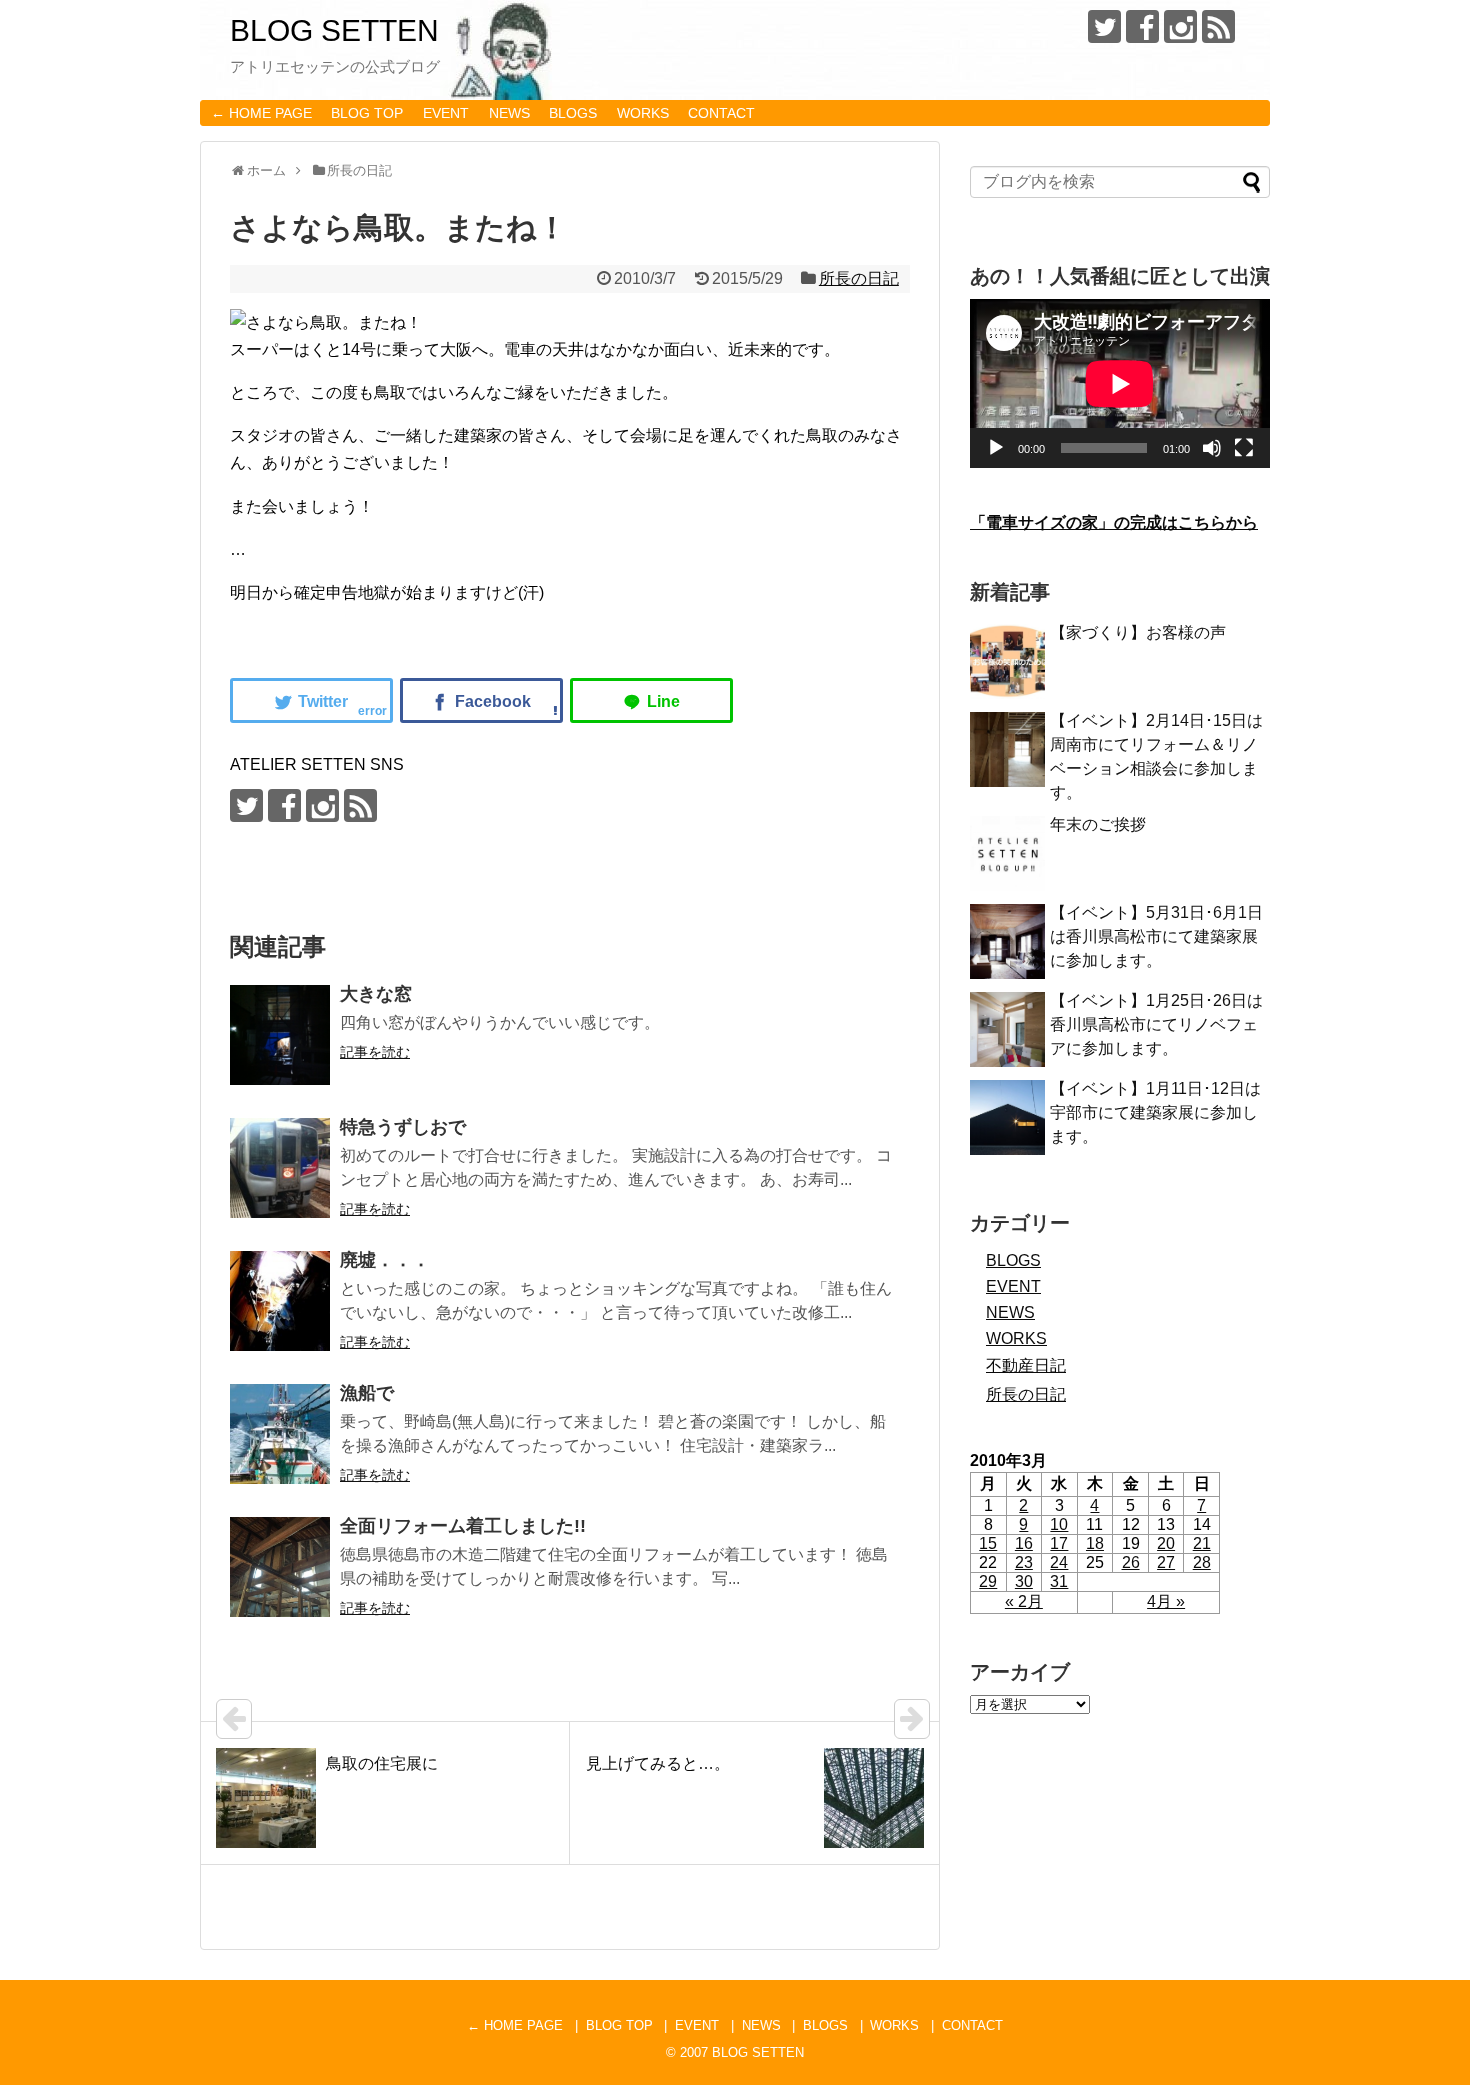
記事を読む (375, 1052)
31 (1059, 1581)
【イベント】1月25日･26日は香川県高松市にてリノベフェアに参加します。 (1156, 1024)
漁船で (367, 1393)
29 (988, 1581)
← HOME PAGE (261, 113)
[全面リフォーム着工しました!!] (280, 1567)
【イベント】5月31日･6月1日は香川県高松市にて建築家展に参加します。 (1156, 936)
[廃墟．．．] (280, 1301)
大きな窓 (376, 994)
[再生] (996, 448)
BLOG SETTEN (334, 30)
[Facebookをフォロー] (1142, 26)
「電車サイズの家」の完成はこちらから (1114, 522)
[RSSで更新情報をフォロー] (1218, 26)
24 (1059, 1562)
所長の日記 (859, 278)
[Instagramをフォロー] (1180, 26)
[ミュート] (1212, 448)
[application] (1120, 383)
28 (1202, 1562)
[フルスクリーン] (1244, 448)
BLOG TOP (367, 113)
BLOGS (573, 113)
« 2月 (1024, 1601)
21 (1202, 1543)
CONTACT (721, 113)
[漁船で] (280, 1434)
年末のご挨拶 (1098, 824)
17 (1059, 1543)
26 (1131, 1562)
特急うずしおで (403, 1127)
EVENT (446, 113)
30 (1024, 1581)
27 (1166, 1562)
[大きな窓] (280, 1035)
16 (1024, 1543)
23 (1024, 1562)
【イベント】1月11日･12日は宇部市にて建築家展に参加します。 (1155, 1112)
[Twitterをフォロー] (1104, 26)
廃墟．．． (385, 1260)
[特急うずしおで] (280, 1168)
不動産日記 (1026, 1365)
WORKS (643, 113)
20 (1166, 1543)
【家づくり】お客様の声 (1138, 632)
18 (1095, 1543)
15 (988, 1543)
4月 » (1166, 1601)
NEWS (509, 113)
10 (1059, 1524)
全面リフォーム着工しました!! (463, 1526)
